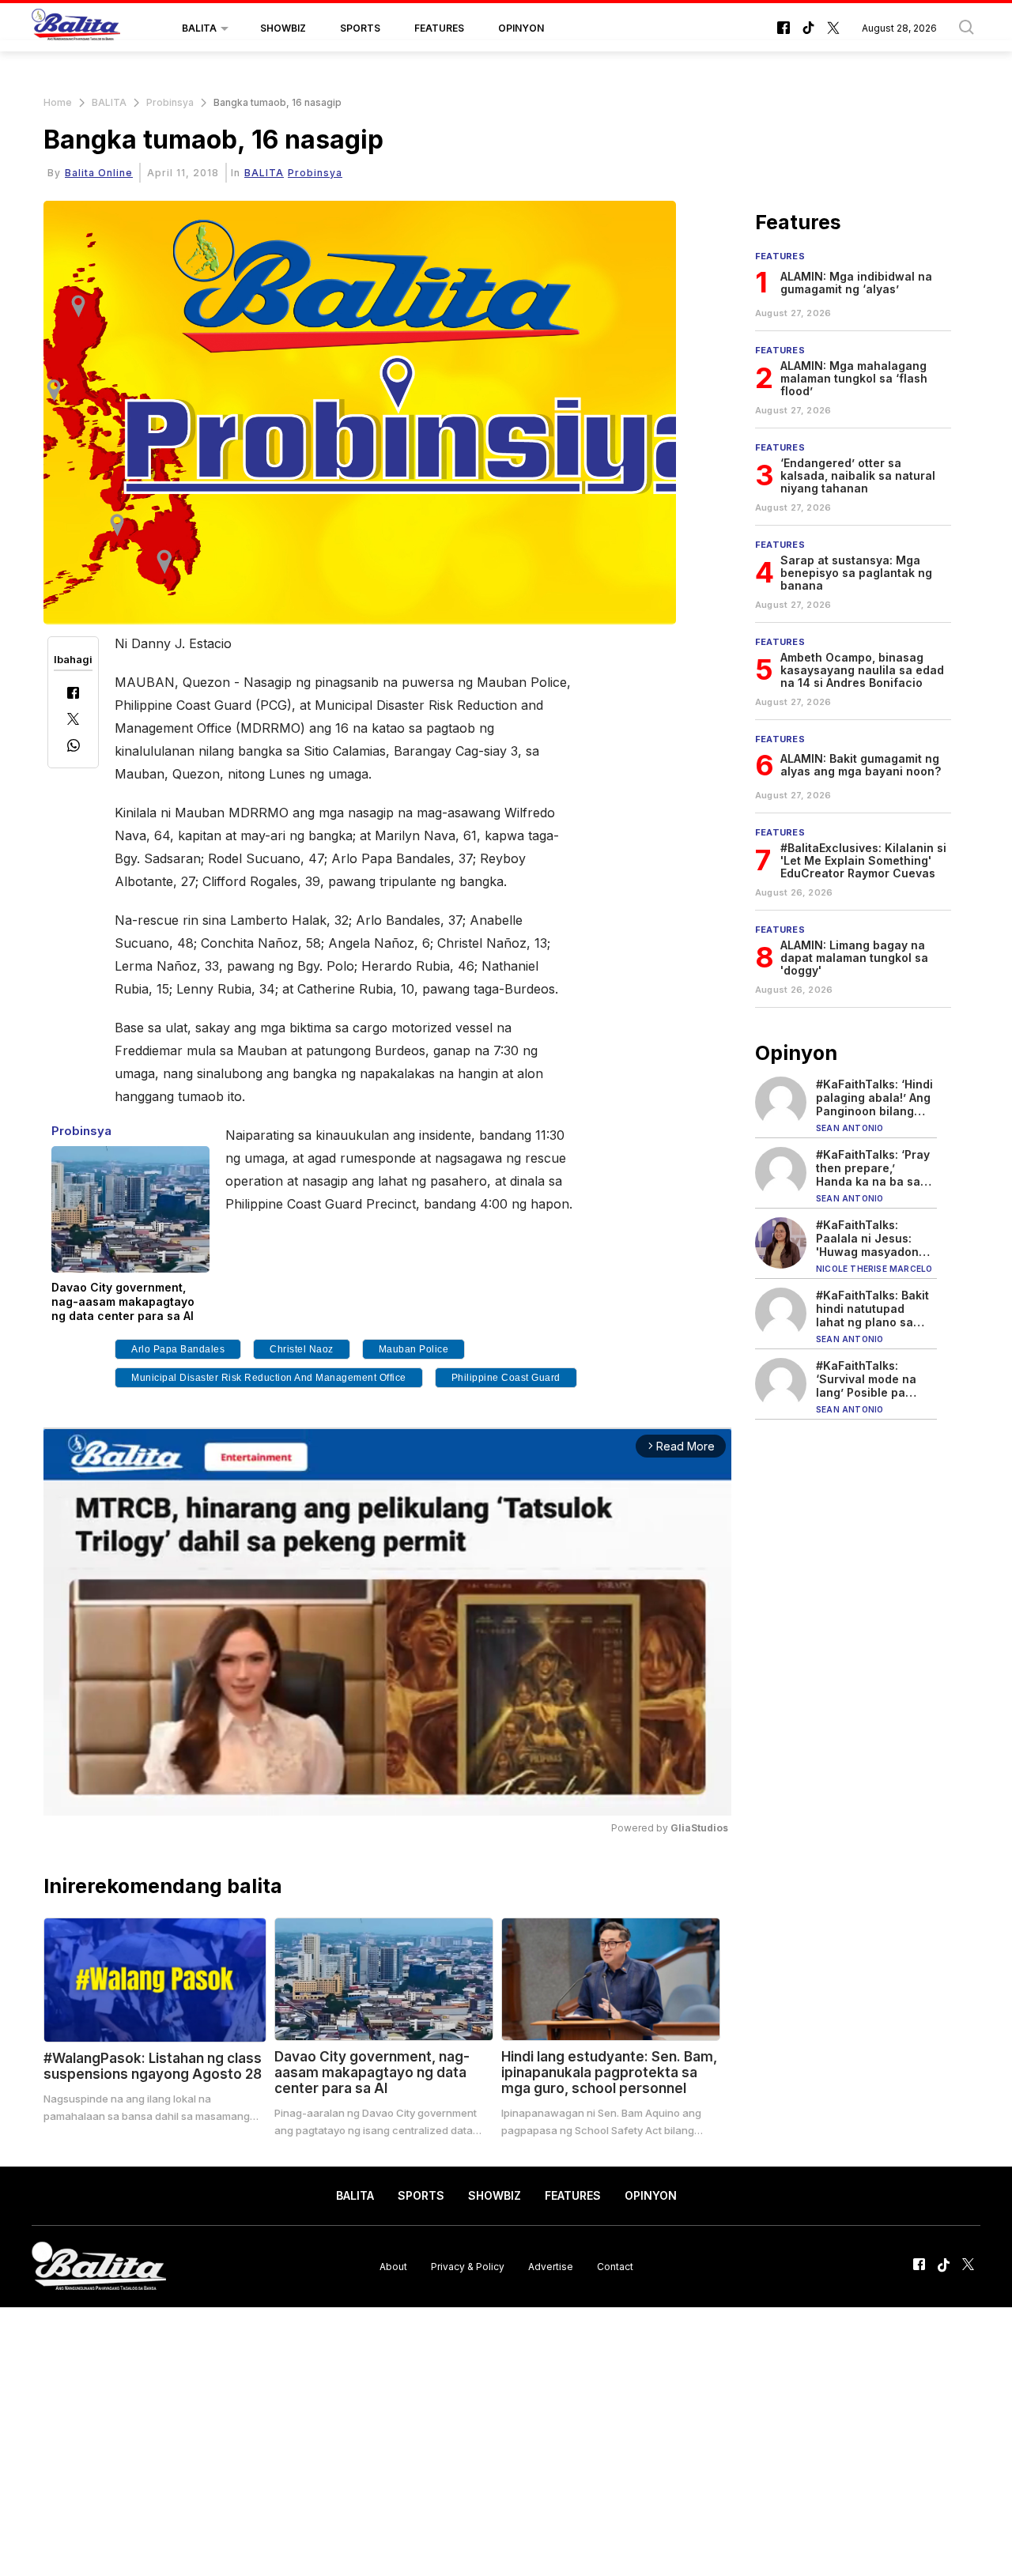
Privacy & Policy (468, 2266)
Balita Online (99, 173)
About (393, 2266)
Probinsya (170, 102)
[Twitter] (73, 720)
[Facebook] (73, 694)
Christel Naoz (302, 1349)
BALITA (199, 28)
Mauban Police (414, 1349)
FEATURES (439, 28)
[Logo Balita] (76, 28)
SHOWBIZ (283, 28)
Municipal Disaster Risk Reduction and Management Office (269, 1378)
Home (58, 102)
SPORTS (360, 28)
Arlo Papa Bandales (178, 1349)
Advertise (551, 2266)
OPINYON (521, 28)
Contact (615, 2266)
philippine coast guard (506, 1378)
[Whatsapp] (74, 747)
